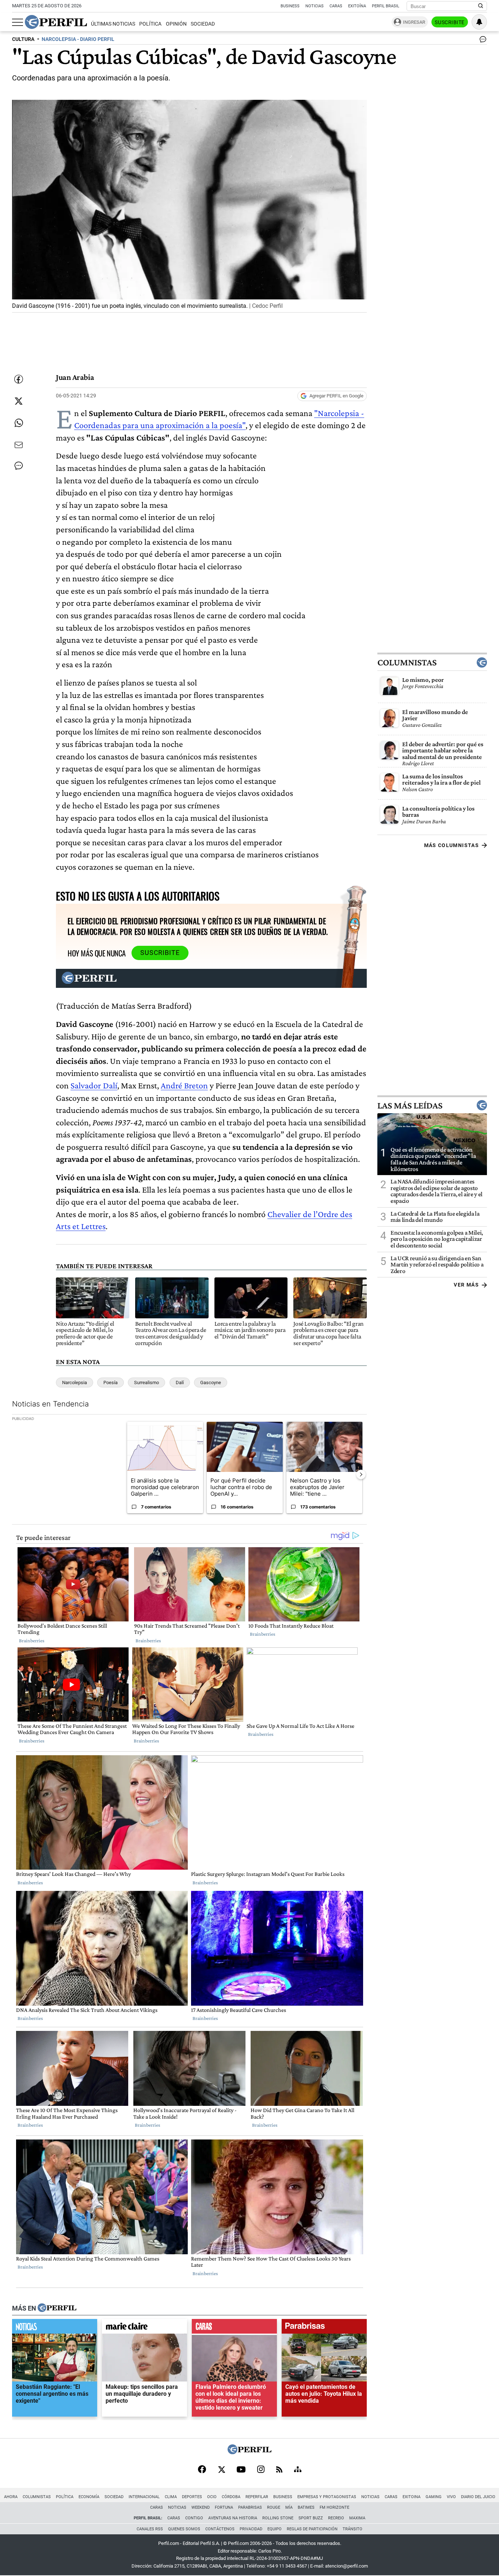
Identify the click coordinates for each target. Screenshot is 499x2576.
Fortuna (224, 2507)
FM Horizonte (334, 2507)
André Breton (184, 1085)
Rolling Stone (278, 2518)
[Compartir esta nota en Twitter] (19, 401)
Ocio (212, 2497)
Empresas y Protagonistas (327, 2497)
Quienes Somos (184, 2529)
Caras (336, 6)
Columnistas (407, 662)
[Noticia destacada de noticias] (55, 2328)
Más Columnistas (452, 845)
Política (150, 24)
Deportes (192, 2497)
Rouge (274, 2507)
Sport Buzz (311, 2518)
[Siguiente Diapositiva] (361, 1474)
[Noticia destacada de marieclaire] (144, 2328)
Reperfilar (257, 2497)
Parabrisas (250, 2507)
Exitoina (412, 2497)
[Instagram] (261, 2470)
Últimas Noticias (113, 24)
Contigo (194, 2518)
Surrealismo (146, 1383)
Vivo (451, 2497)
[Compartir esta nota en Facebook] (19, 379)
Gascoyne (211, 1383)
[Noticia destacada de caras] (234, 2328)
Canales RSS (150, 2529)
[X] (221, 2470)
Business (290, 6)
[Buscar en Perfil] (481, 6)
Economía (89, 2497)
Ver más (466, 1285)
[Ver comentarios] (481, 41)
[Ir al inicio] (56, 22)
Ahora (11, 2497)
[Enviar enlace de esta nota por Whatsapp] (19, 423)
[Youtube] (241, 2470)
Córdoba (231, 2497)
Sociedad (203, 24)
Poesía (111, 1383)
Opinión (176, 24)
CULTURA (23, 39)
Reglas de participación (312, 2529)
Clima (171, 2497)
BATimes (306, 2507)
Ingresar (414, 22)
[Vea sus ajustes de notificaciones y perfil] (479, 22)
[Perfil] (57, 2308)
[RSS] (279, 2470)
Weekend (201, 2507)
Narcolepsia (75, 1383)
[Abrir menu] (18, 22)
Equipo (275, 2529)
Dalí (180, 1383)
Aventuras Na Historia (233, 2518)
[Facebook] (202, 2470)
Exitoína (357, 6)
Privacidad (251, 2529)
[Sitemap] (298, 2470)
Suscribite (450, 22)
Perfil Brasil (386, 6)
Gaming (434, 2497)
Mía (289, 2507)
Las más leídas (410, 1105)
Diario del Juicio (478, 2497)
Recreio (336, 2518)
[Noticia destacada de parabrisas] (324, 2328)
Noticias (315, 6)
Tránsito (353, 2529)
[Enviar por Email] (19, 445)
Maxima (357, 2518)
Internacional (144, 2497)
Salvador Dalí (94, 1085)
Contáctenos (220, 2529)
